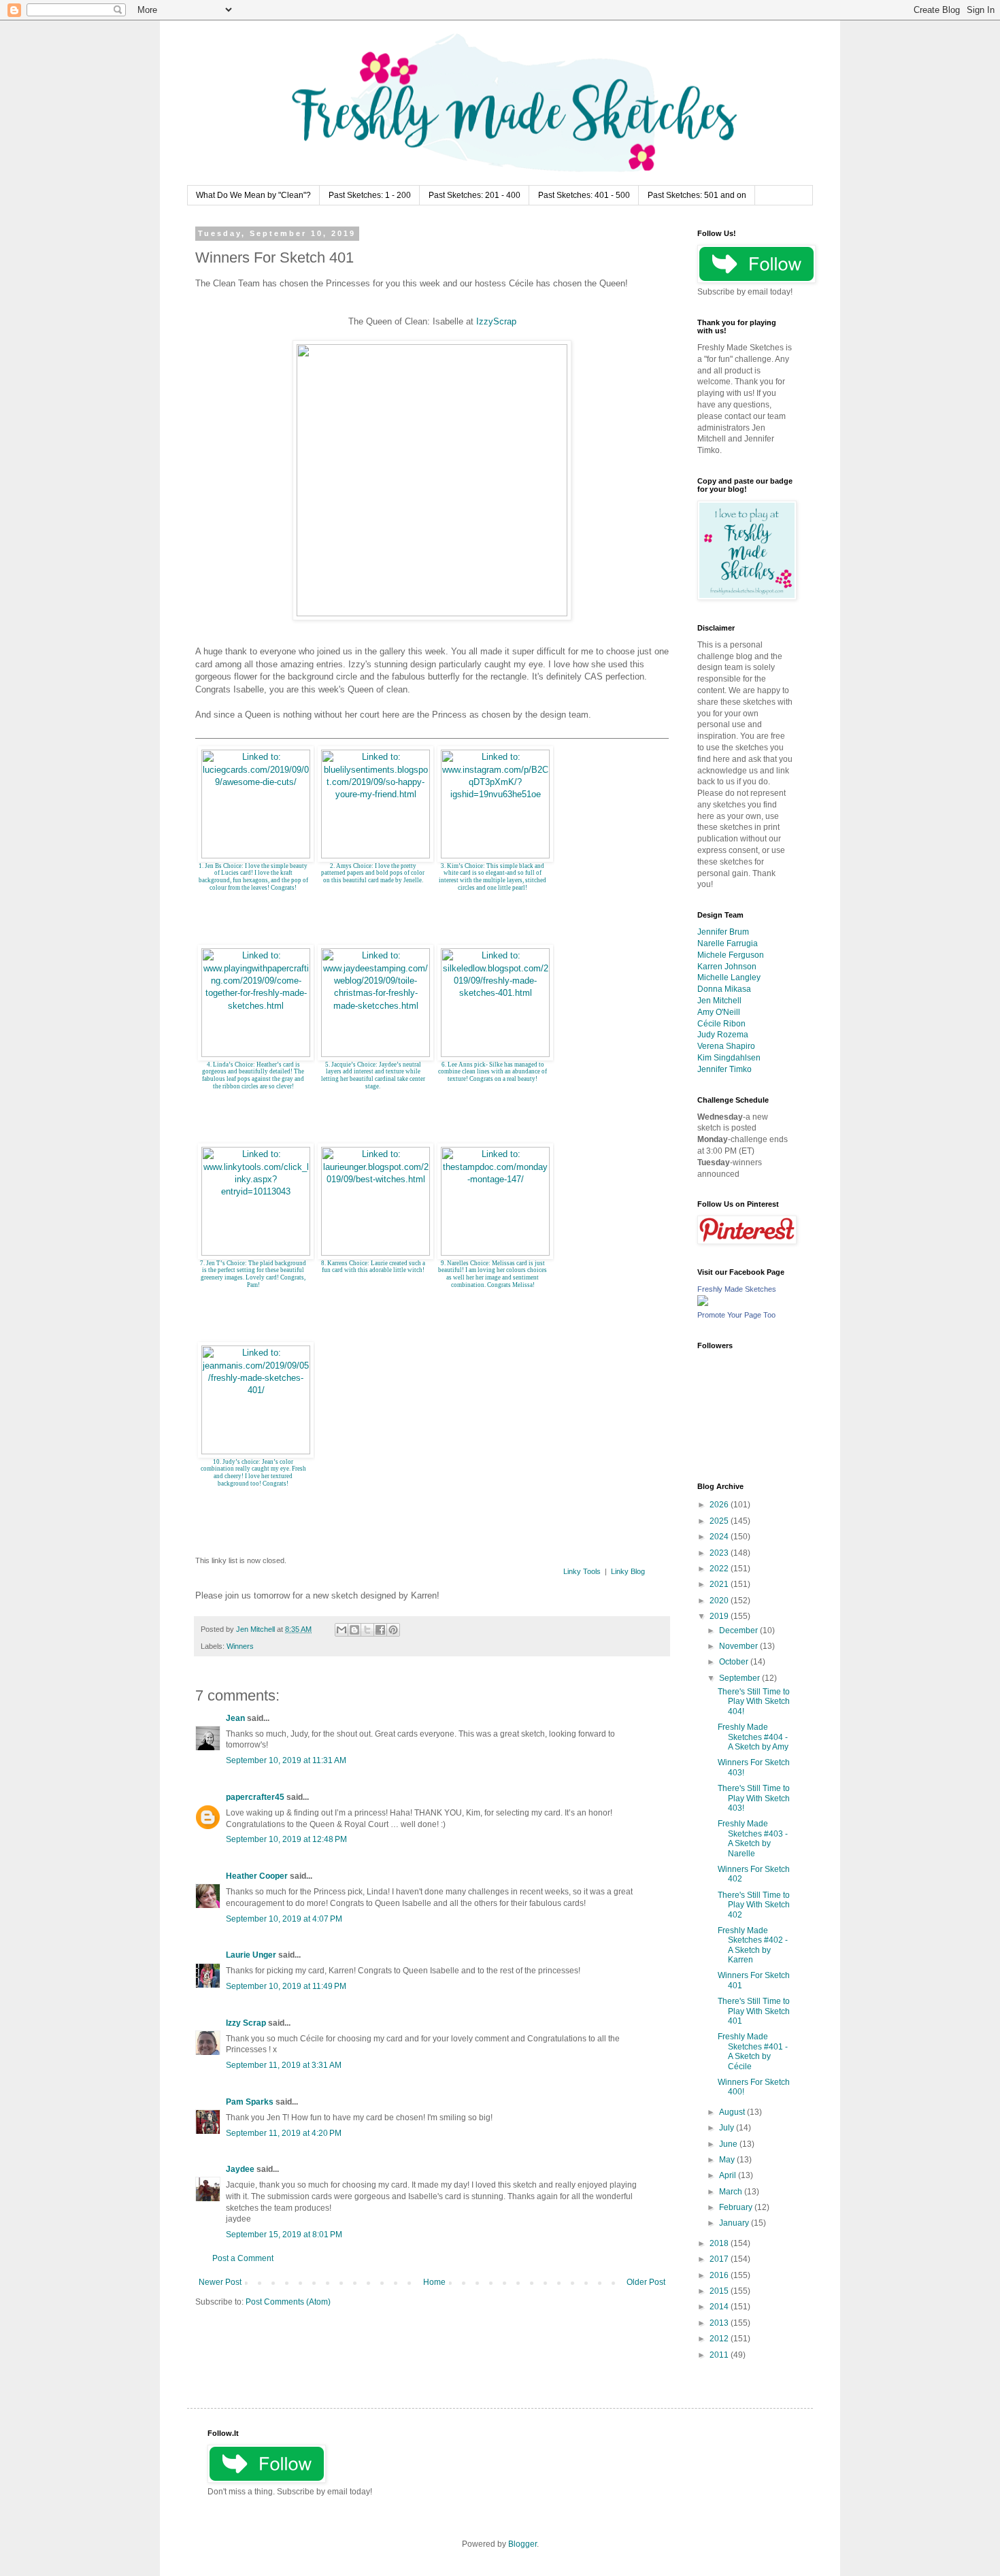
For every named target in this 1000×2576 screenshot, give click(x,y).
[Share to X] (367, 1630)
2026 (720, 1505)
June (729, 2144)
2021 (720, 1584)
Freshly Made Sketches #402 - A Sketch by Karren (753, 1945)
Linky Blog (628, 1571)
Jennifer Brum (723, 932)
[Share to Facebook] (380, 1630)
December (739, 1630)
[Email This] (341, 1630)
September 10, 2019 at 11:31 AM (286, 1760)
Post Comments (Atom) (288, 2302)
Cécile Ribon (721, 1024)
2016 (720, 2275)
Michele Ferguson (731, 955)
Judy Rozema (723, 1035)
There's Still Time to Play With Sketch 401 (754, 2011)
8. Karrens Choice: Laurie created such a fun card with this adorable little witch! (373, 1267)
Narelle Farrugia (728, 943)
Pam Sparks (250, 2102)
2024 (720, 1537)
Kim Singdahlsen (729, 1058)
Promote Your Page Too (736, 1315)
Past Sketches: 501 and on (697, 195)
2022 (720, 1569)
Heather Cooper (257, 1876)
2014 (720, 2307)
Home (434, 2282)
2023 (720, 1553)
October (735, 1662)
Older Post (646, 2282)
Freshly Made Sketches (737, 1289)
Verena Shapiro (726, 1046)
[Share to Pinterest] (393, 1630)
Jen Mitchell (719, 1001)
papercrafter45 (255, 1797)
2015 (720, 2291)
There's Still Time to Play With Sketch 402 (754, 1905)
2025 (720, 1521)
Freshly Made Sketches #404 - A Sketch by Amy (753, 1737)
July (728, 2128)
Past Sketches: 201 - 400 (474, 195)
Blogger (522, 2544)
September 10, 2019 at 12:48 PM (286, 1839)
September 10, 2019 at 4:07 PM (284, 1919)
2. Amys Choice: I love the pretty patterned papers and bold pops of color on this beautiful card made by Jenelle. (373, 873)
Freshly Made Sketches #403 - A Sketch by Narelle (753, 1838)
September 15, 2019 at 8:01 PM (284, 2235)
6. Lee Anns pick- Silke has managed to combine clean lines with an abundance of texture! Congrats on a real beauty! (493, 1072)
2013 (720, 2323)
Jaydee (240, 2169)
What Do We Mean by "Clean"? (253, 195)
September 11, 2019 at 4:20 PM (284, 2133)
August (733, 2112)
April (729, 2175)
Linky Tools (582, 1571)
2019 (720, 1616)
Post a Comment (243, 2258)
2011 (720, 2355)
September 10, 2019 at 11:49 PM (286, 1986)
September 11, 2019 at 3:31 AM (284, 2065)
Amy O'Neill (719, 1012)
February (737, 2207)
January (735, 2223)
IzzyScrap (496, 321)
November (739, 1646)
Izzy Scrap (246, 2023)
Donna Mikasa (724, 989)
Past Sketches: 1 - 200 (370, 195)
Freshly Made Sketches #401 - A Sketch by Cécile (753, 2051)
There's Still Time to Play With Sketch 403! (754, 1798)
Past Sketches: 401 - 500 (584, 195)
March (732, 2192)
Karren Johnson (727, 967)
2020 (720, 1601)
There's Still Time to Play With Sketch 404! (754, 1702)
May (728, 2160)
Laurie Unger (251, 1955)
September (740, 1678)
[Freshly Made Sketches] (703, 1303)
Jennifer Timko (724, 1069)
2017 (720, 2259)
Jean (235, 1718)
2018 (720, 2243)
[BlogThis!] (354, 1630)
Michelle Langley (729, 977)
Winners (240, 1646)
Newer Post (220, 2282)
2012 (720, 2339)
